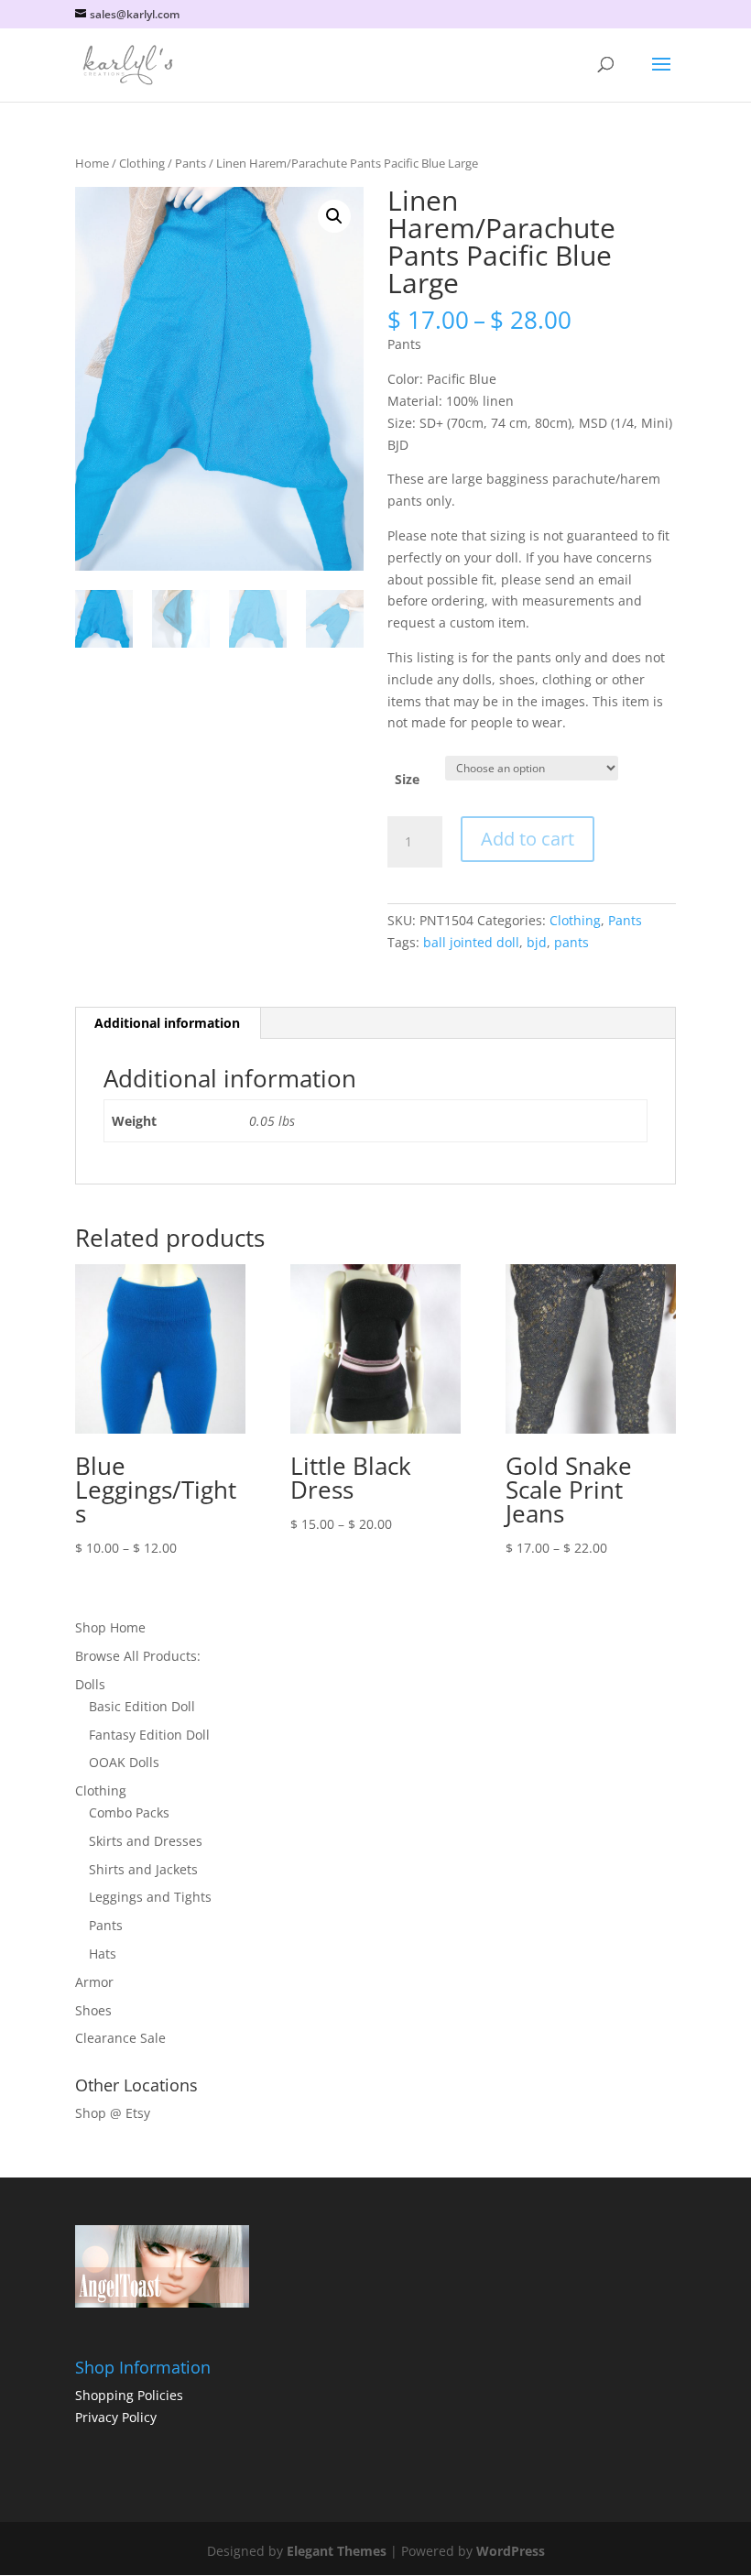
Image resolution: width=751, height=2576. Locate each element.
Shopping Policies (129, 2395)
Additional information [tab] (167, 1023)
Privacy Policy (116, 2417)
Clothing (142, 163)
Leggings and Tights (150, 1897)
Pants (190, 163)
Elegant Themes (337, 2551)
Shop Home (110, 1627)
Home (92, 163)
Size (407, 779)
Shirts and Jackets (143, 1869)
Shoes (93, 2010)
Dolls (90, 1684)
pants (571, 942)
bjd (537, 942)
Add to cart (528, 839)
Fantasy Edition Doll (149, 1735)
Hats (103, 1954)
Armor (94, 1982)
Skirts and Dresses (146, 1841)
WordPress (511, 2551)
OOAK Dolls (124, 1762)
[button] (334, 216)
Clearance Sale (120, 2038)
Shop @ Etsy (113, 2113)
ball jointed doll (471, 942)
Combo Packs (129, 1812)
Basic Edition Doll (142, 1706)
